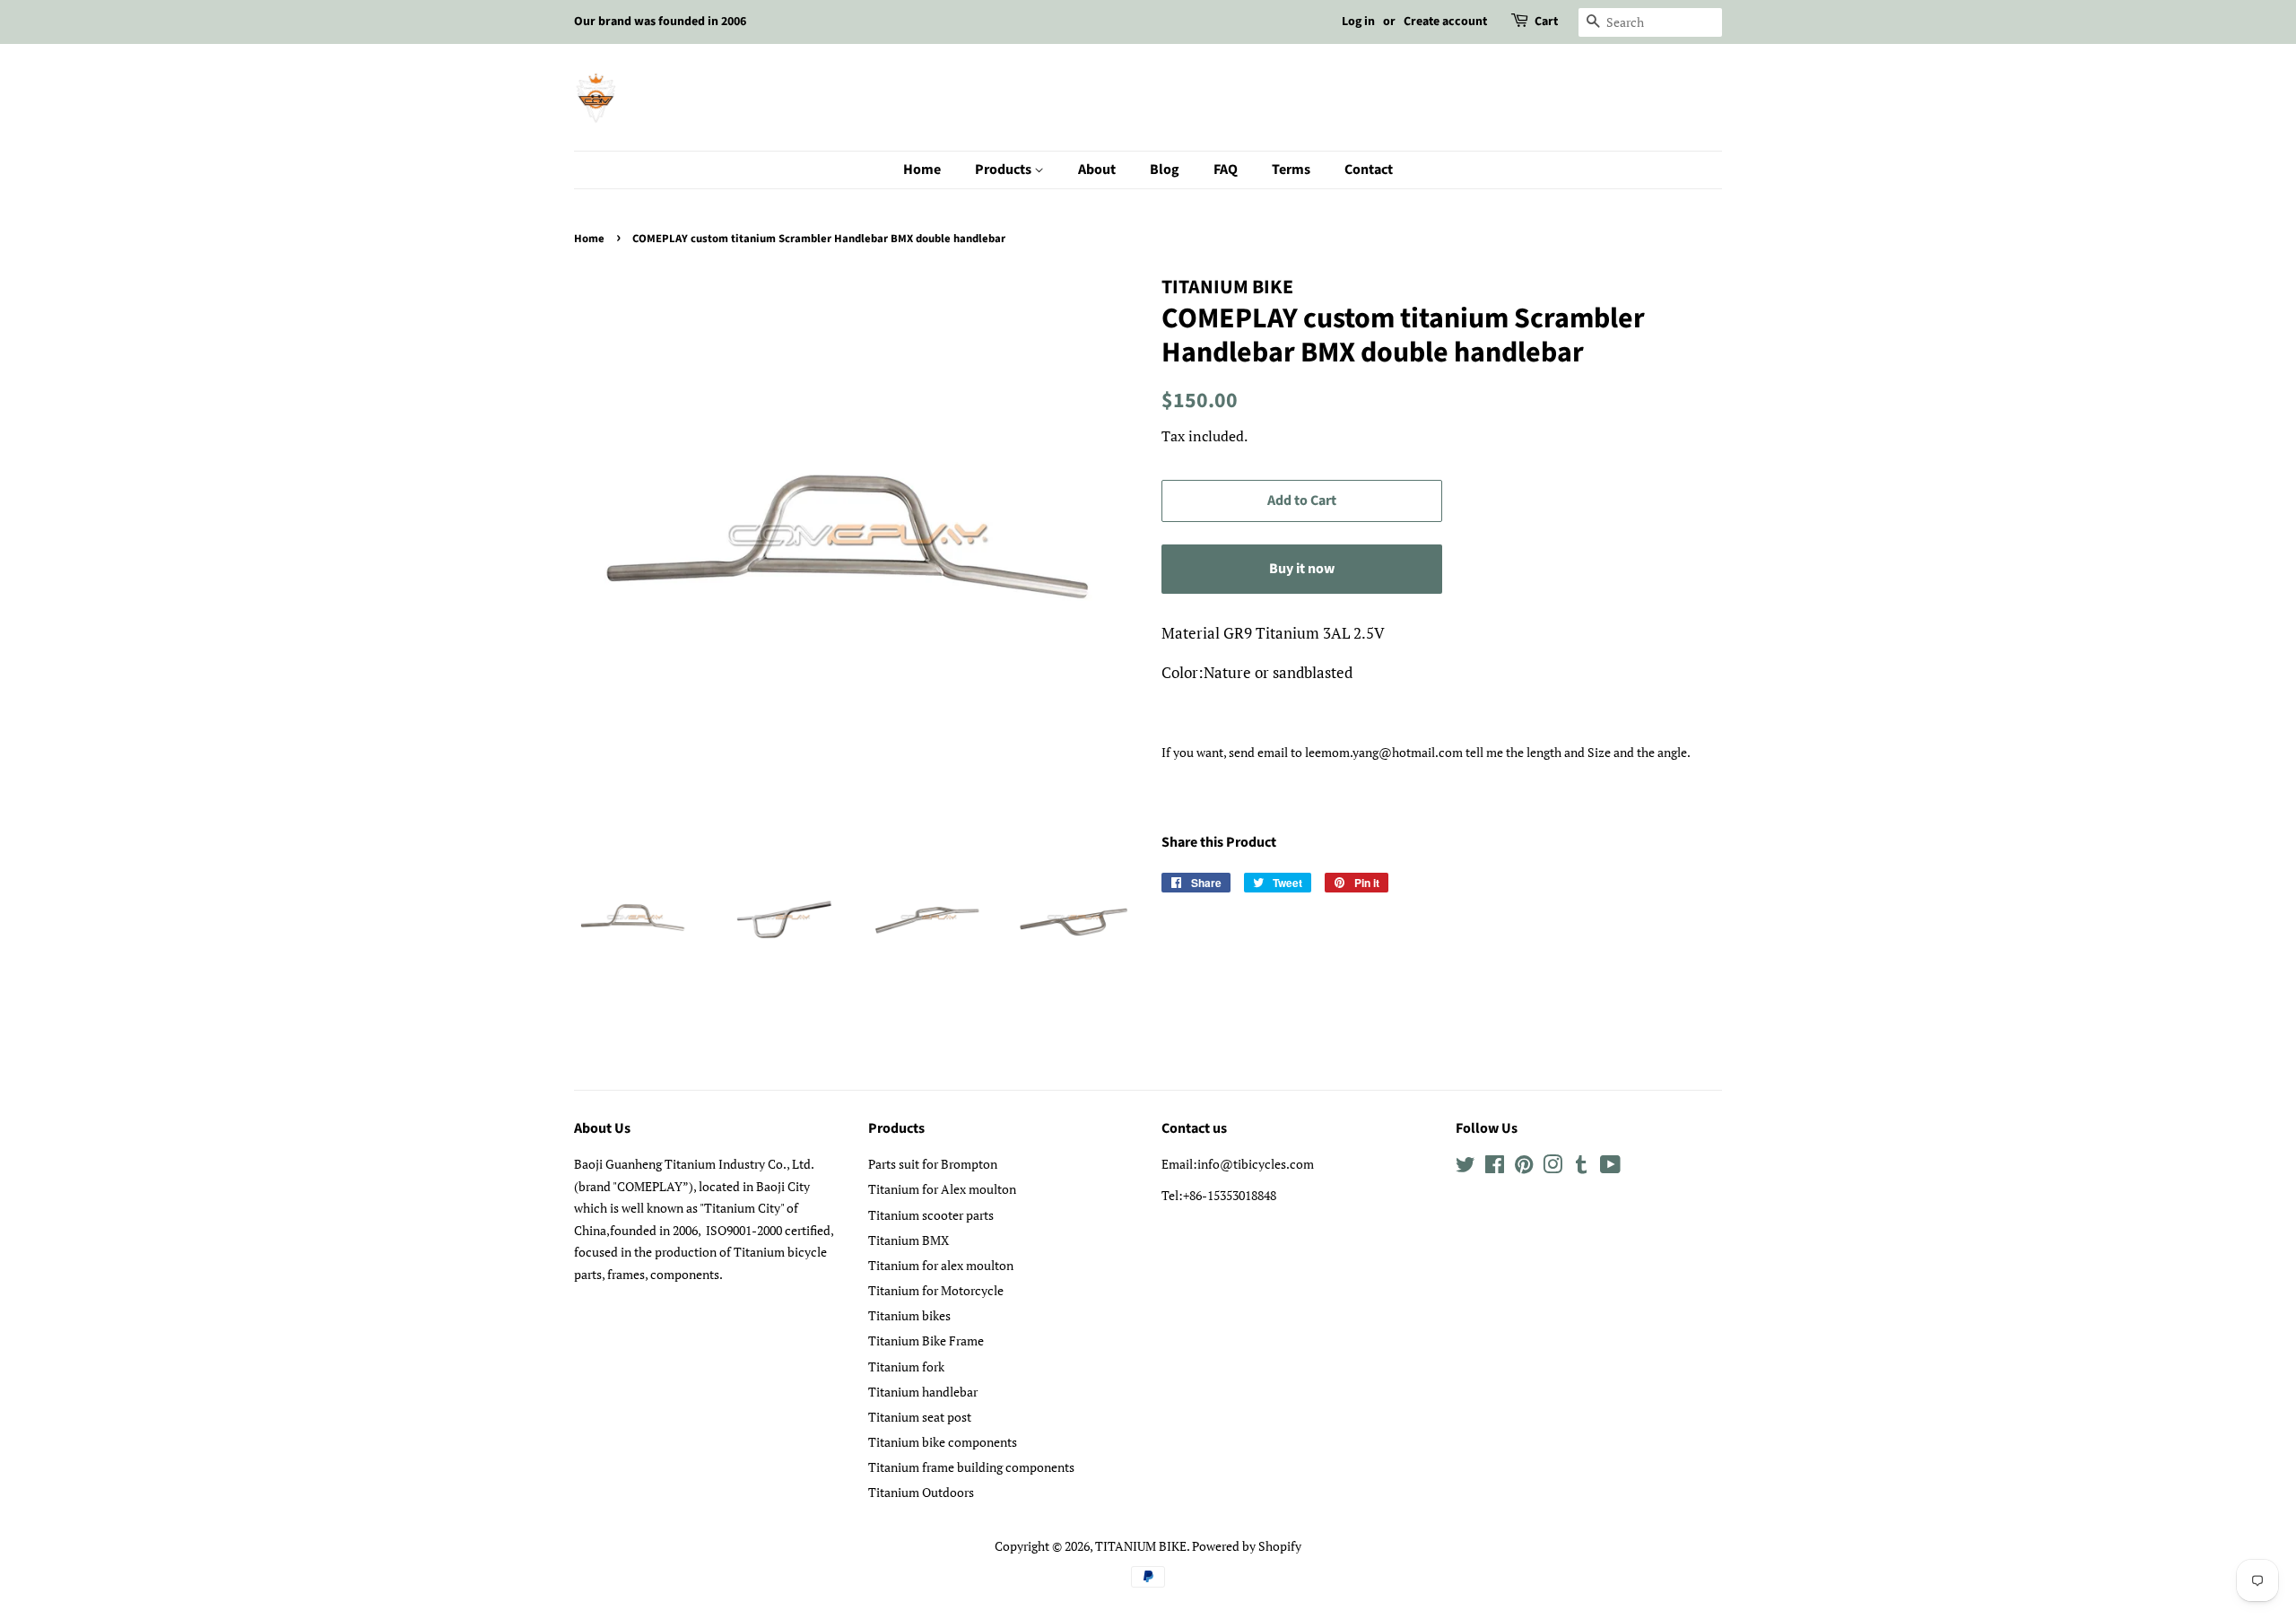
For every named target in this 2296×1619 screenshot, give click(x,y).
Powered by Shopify (1247, 1546)
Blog (1165, 170)
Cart (1546, 22)
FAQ (1226, 170)
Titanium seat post (920, 1417)
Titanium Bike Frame (926, 1340)
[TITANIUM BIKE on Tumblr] (1581, 1167)
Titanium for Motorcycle (936, 1290)
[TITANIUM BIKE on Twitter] (1465, 1167)
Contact (1369, 170)
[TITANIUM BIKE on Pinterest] (1524, 1167)
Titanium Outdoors (921, 1492)
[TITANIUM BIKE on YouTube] (1610, 1167)
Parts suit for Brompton (933, 1164)
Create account (1445, 22)
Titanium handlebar (923, 1392)
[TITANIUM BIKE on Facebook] (1495, 1167)
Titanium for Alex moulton (942, 1189)
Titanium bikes (909, 1315)
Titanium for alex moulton (941, 1265)
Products (1004, 170)
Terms (1291, 170)
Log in (1358, 22)
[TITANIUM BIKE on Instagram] (1552, 1167)
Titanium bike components (943, 1442)
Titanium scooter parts (931, 1215)
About (1097, 170)
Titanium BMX (909, 1240)
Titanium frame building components (971, 1467)
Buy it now (1302, 569)
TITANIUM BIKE (1141, 1546)
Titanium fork (906, 1367)
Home (922, 170)
